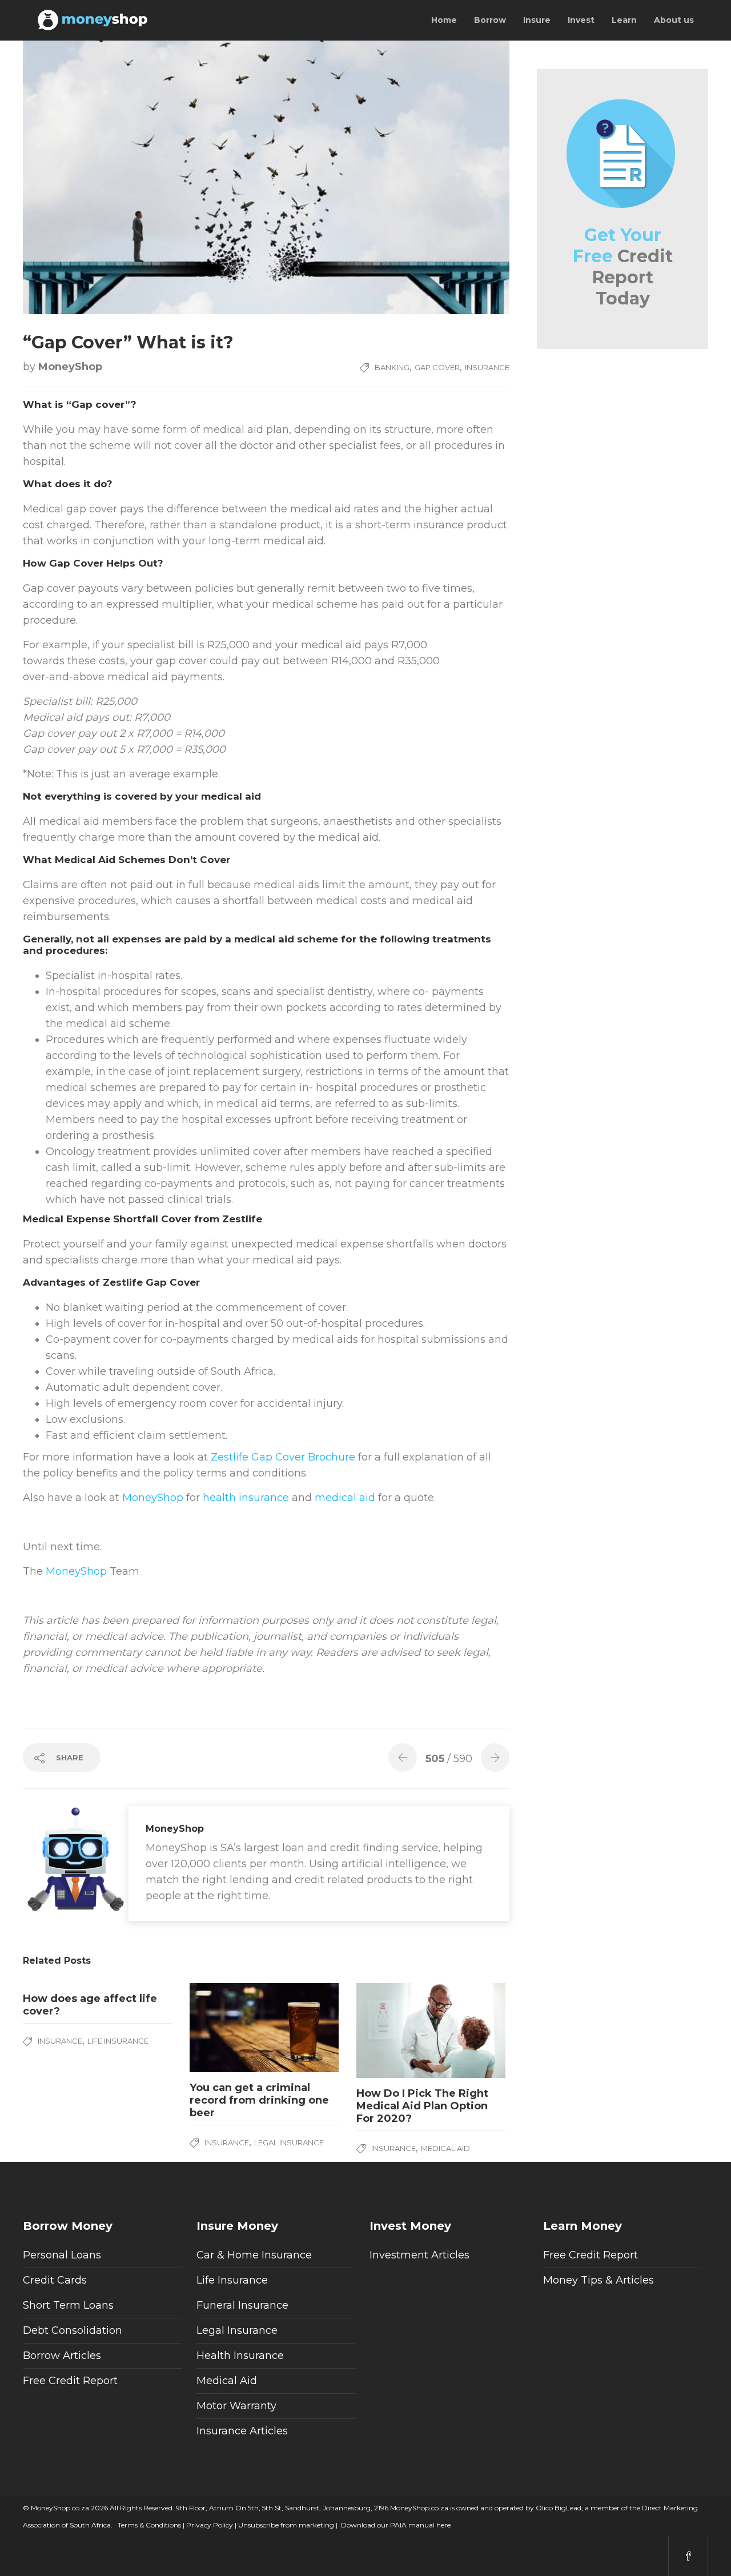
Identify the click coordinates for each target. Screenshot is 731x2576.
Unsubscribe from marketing (285, 2525)
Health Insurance (240, 2356)
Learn (624, 20)
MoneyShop (70, 367)
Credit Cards (55, 2280)
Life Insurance (118, 2041)
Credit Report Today (623, 267)
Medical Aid (445, 2148)
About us (674, 20)
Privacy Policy (209, 2525)
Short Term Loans (68, 2305)
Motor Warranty (236, 2406)
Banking (392, 367)
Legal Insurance (289, 2142)
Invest (581, 20)
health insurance (246, 1498)
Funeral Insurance (242, 2305)
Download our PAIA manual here (396, 2525)
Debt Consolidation (73, 2330)
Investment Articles (419, 2255)
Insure (537, 20)
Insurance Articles (242, 2431)
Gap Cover (437, 367)
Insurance (487, 367)
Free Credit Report (70, 2381)
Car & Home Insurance (254, 2255)
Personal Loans (62, 2255)
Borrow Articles (62, 2356)
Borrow (490, 20)
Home (444, 20)
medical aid (345, 1498)
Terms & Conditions (148, 2525)
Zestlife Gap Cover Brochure (283, 1457)
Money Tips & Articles (599, 2280)
